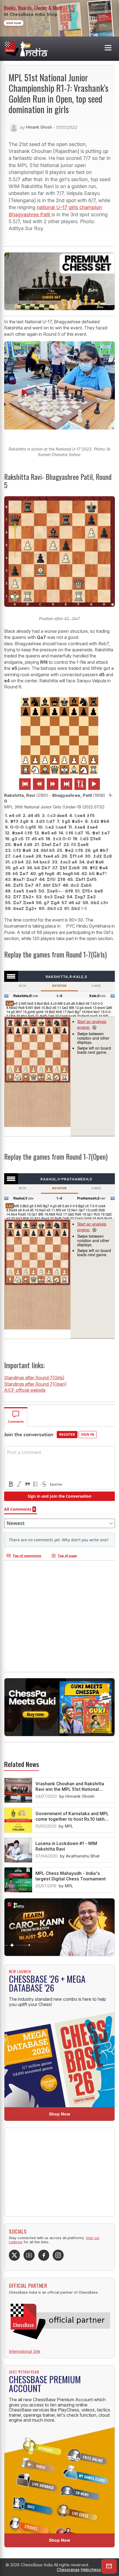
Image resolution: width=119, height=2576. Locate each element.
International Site (25, 2351)
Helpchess (91, 2570)
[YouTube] (29, 2255)
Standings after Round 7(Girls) (34, 1378)
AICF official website (25, 1390)
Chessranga (68, 2570)
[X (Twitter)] (14, 2255)
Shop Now (60, 2114)
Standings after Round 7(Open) (35, 1384)
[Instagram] (58, 2255)
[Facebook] (44, 2255)
